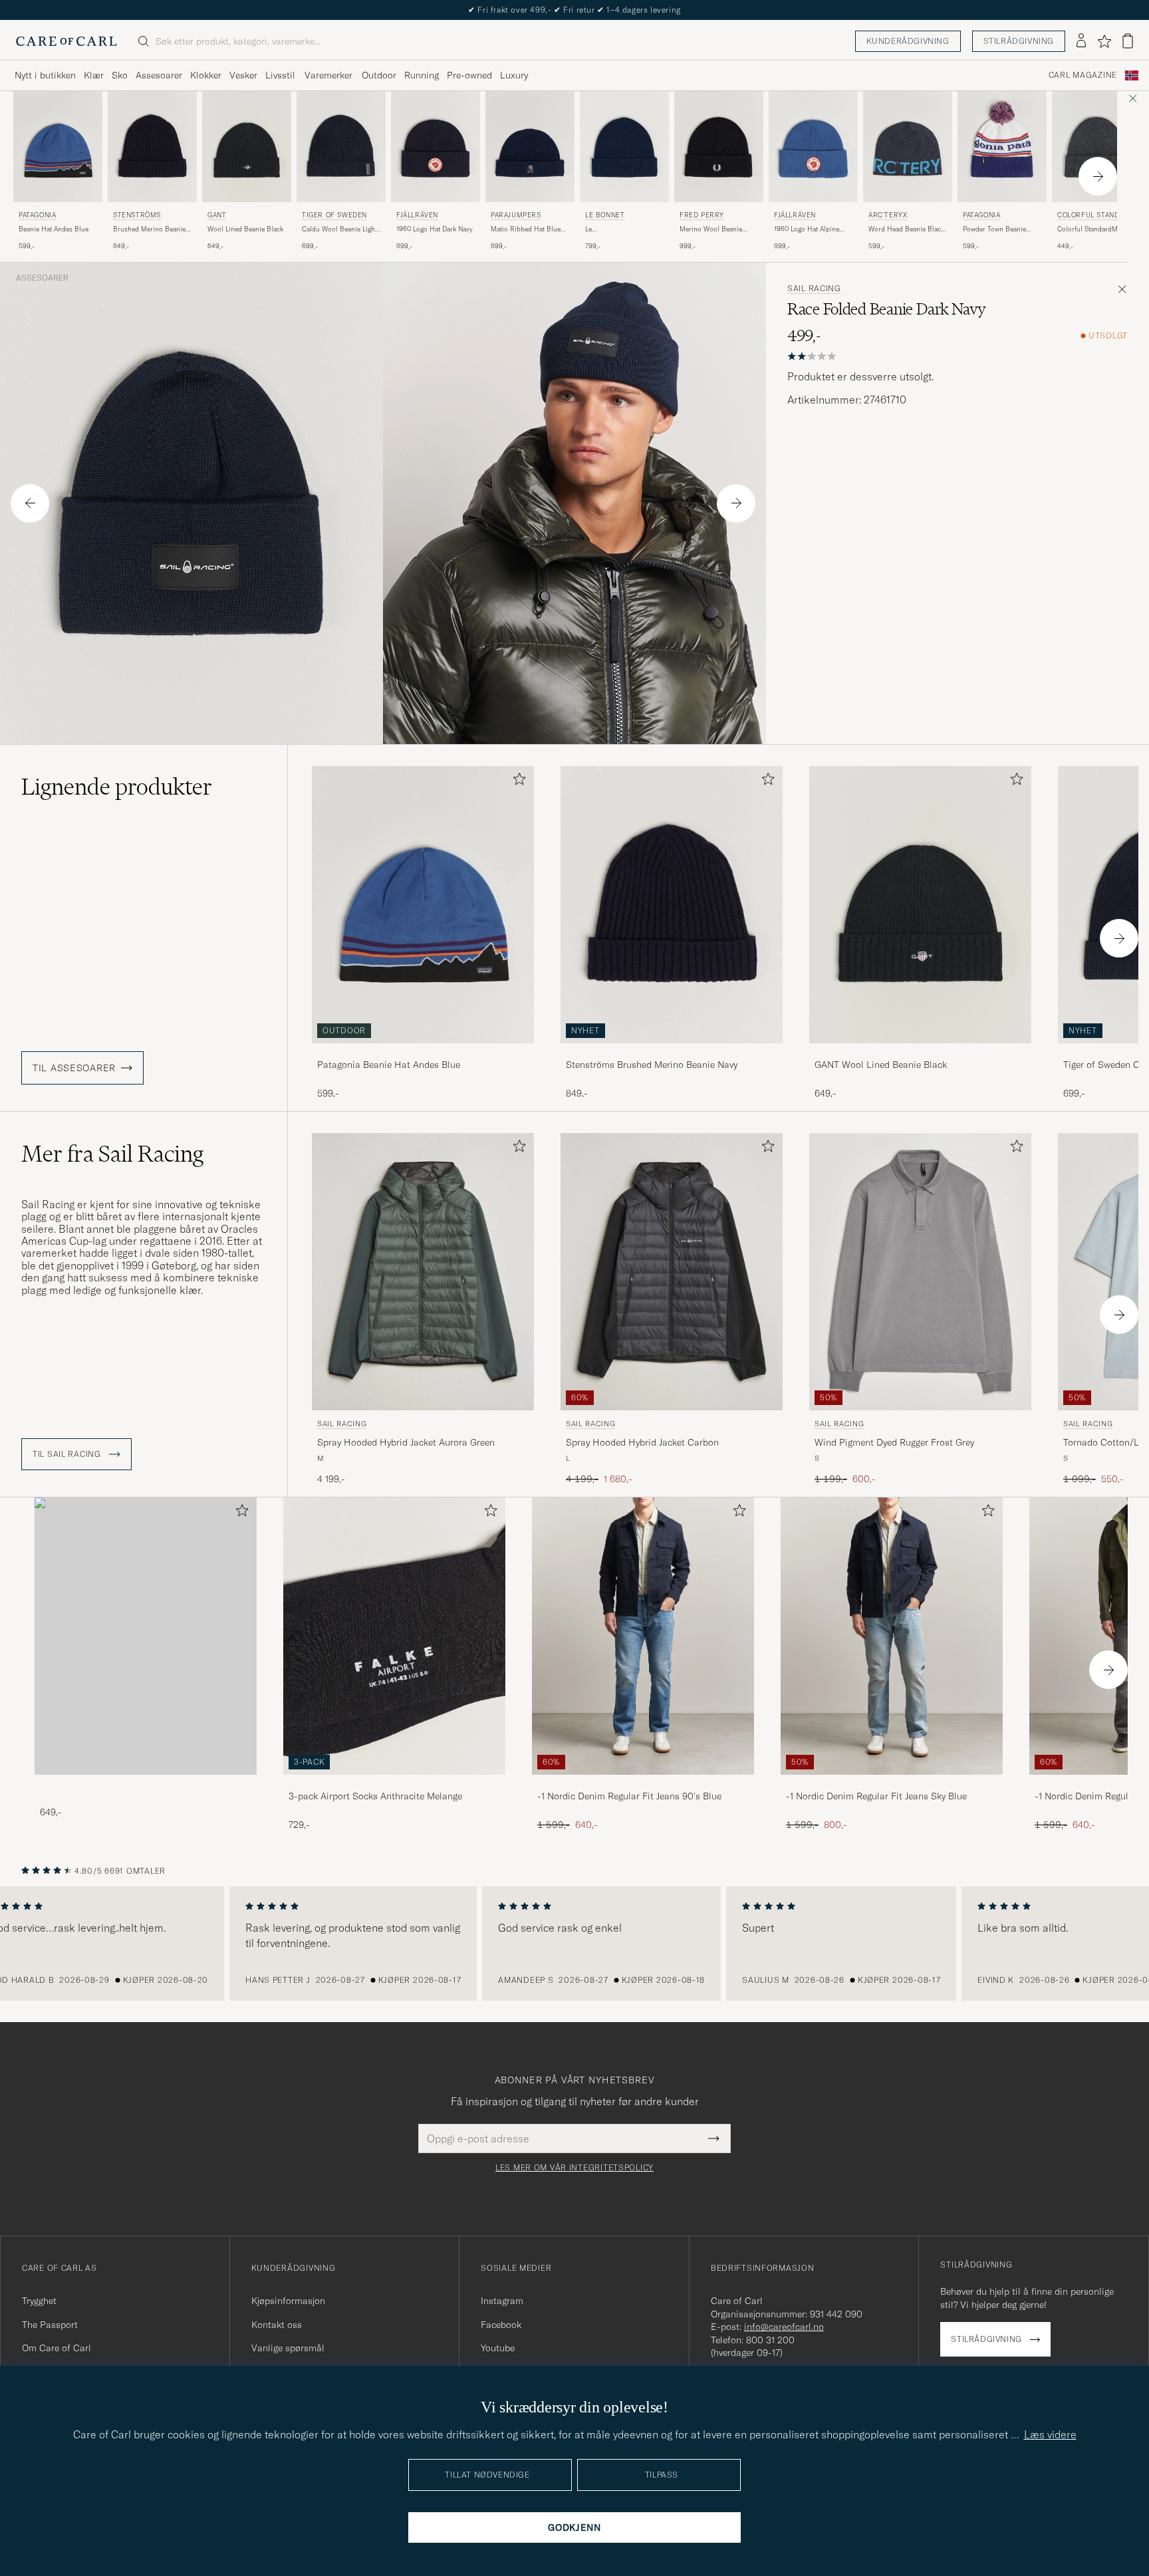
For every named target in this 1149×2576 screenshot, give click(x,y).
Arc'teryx (888, 215)
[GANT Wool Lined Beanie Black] (920, 1052)
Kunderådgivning (908, 41)
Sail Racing (814, 289)
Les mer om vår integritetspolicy (574, 2168)
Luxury (514, 75)
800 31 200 (770, 2340)
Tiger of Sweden (334, 215)
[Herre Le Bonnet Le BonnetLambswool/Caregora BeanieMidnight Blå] (624, 147)
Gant (217, 215)
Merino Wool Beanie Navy (711, 229)
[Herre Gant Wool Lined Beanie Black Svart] (247, 147)
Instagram (502, 2301)
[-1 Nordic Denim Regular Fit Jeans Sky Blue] (892, 1784)
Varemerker (328, 75)
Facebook (501, 2325)
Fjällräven (417, 215)
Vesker (243, 75)
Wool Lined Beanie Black (245, 229)
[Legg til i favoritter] (517, 782)
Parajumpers (516, 215)
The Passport (50, 2325)
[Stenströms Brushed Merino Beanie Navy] (672, 1052)
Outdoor (379, 75)
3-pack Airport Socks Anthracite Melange (375, 1796)
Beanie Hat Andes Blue (54, 229)
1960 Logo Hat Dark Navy (435, 229)
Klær (94, 75)
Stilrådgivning (1019, 41)
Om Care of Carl (57, 2348)
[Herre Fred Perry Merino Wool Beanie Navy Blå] (719, 147)
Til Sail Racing (68, 1454)
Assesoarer (159, 75)
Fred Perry (702, 215)
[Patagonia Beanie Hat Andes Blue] (423, 1052)
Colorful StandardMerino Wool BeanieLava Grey (1095, 229)
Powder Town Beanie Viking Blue (994, 229)
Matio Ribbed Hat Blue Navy (526, 229)
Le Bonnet (605, 215)
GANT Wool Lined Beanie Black (881, 1065)
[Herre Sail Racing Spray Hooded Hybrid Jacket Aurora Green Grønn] (423, 1272)
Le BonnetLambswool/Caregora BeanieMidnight (627, 229)
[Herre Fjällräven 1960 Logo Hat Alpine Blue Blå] (813, 147)
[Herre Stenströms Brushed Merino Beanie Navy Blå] (152, 147)
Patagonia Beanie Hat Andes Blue (389, 1065)
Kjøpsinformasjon (288, 2301)
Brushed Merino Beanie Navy (149, 229)
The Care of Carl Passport (574, 10)
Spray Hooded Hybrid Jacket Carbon (642, 1442)
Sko (120, 75)
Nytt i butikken (45, 75)
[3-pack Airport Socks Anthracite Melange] (394, 1784)
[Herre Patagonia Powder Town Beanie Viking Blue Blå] (1002, 147)
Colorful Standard (1095, 215)
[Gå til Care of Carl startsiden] (66, 41)
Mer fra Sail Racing (112, 1154)
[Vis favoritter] (1104, 41)
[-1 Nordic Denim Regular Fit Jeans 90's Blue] (643, 1784)
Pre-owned (469, 75)
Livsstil (280, 75)
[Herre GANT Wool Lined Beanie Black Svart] (920, 905)
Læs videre (1050, 2434)
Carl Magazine (1083, 75)
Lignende (117, 787)
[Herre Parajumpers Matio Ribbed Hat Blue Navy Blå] (530, 147)
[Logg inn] (1081, 41)
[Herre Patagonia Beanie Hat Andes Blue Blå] (58, 147)
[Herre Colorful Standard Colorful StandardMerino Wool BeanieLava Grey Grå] (1096, 147)
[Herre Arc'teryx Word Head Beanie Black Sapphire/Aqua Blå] (908, 147)
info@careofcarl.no (784, 2327)
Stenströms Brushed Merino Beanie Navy (652, 1065)
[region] (574, 1944)
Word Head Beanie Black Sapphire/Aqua (906, 229)
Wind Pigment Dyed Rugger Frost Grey (894, 1442)
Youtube (498, 2348)
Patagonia (37, 215)
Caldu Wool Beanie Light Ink (339, 229)
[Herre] (146, 1636)
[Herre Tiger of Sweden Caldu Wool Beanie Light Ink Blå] (341, 147)
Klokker (206, 75)
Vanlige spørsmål (288, 2348)
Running (422, 75)
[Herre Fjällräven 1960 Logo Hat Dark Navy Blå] (436, 147)
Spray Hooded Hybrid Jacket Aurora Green (406, 1442)
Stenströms (137, 215)
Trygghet (39, 2301)
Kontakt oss (277, 2325)
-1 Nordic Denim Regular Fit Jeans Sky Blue (876, 1796)
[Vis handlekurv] (1128, 41)
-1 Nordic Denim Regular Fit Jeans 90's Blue (629, 1796)
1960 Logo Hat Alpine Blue (807, 229)
